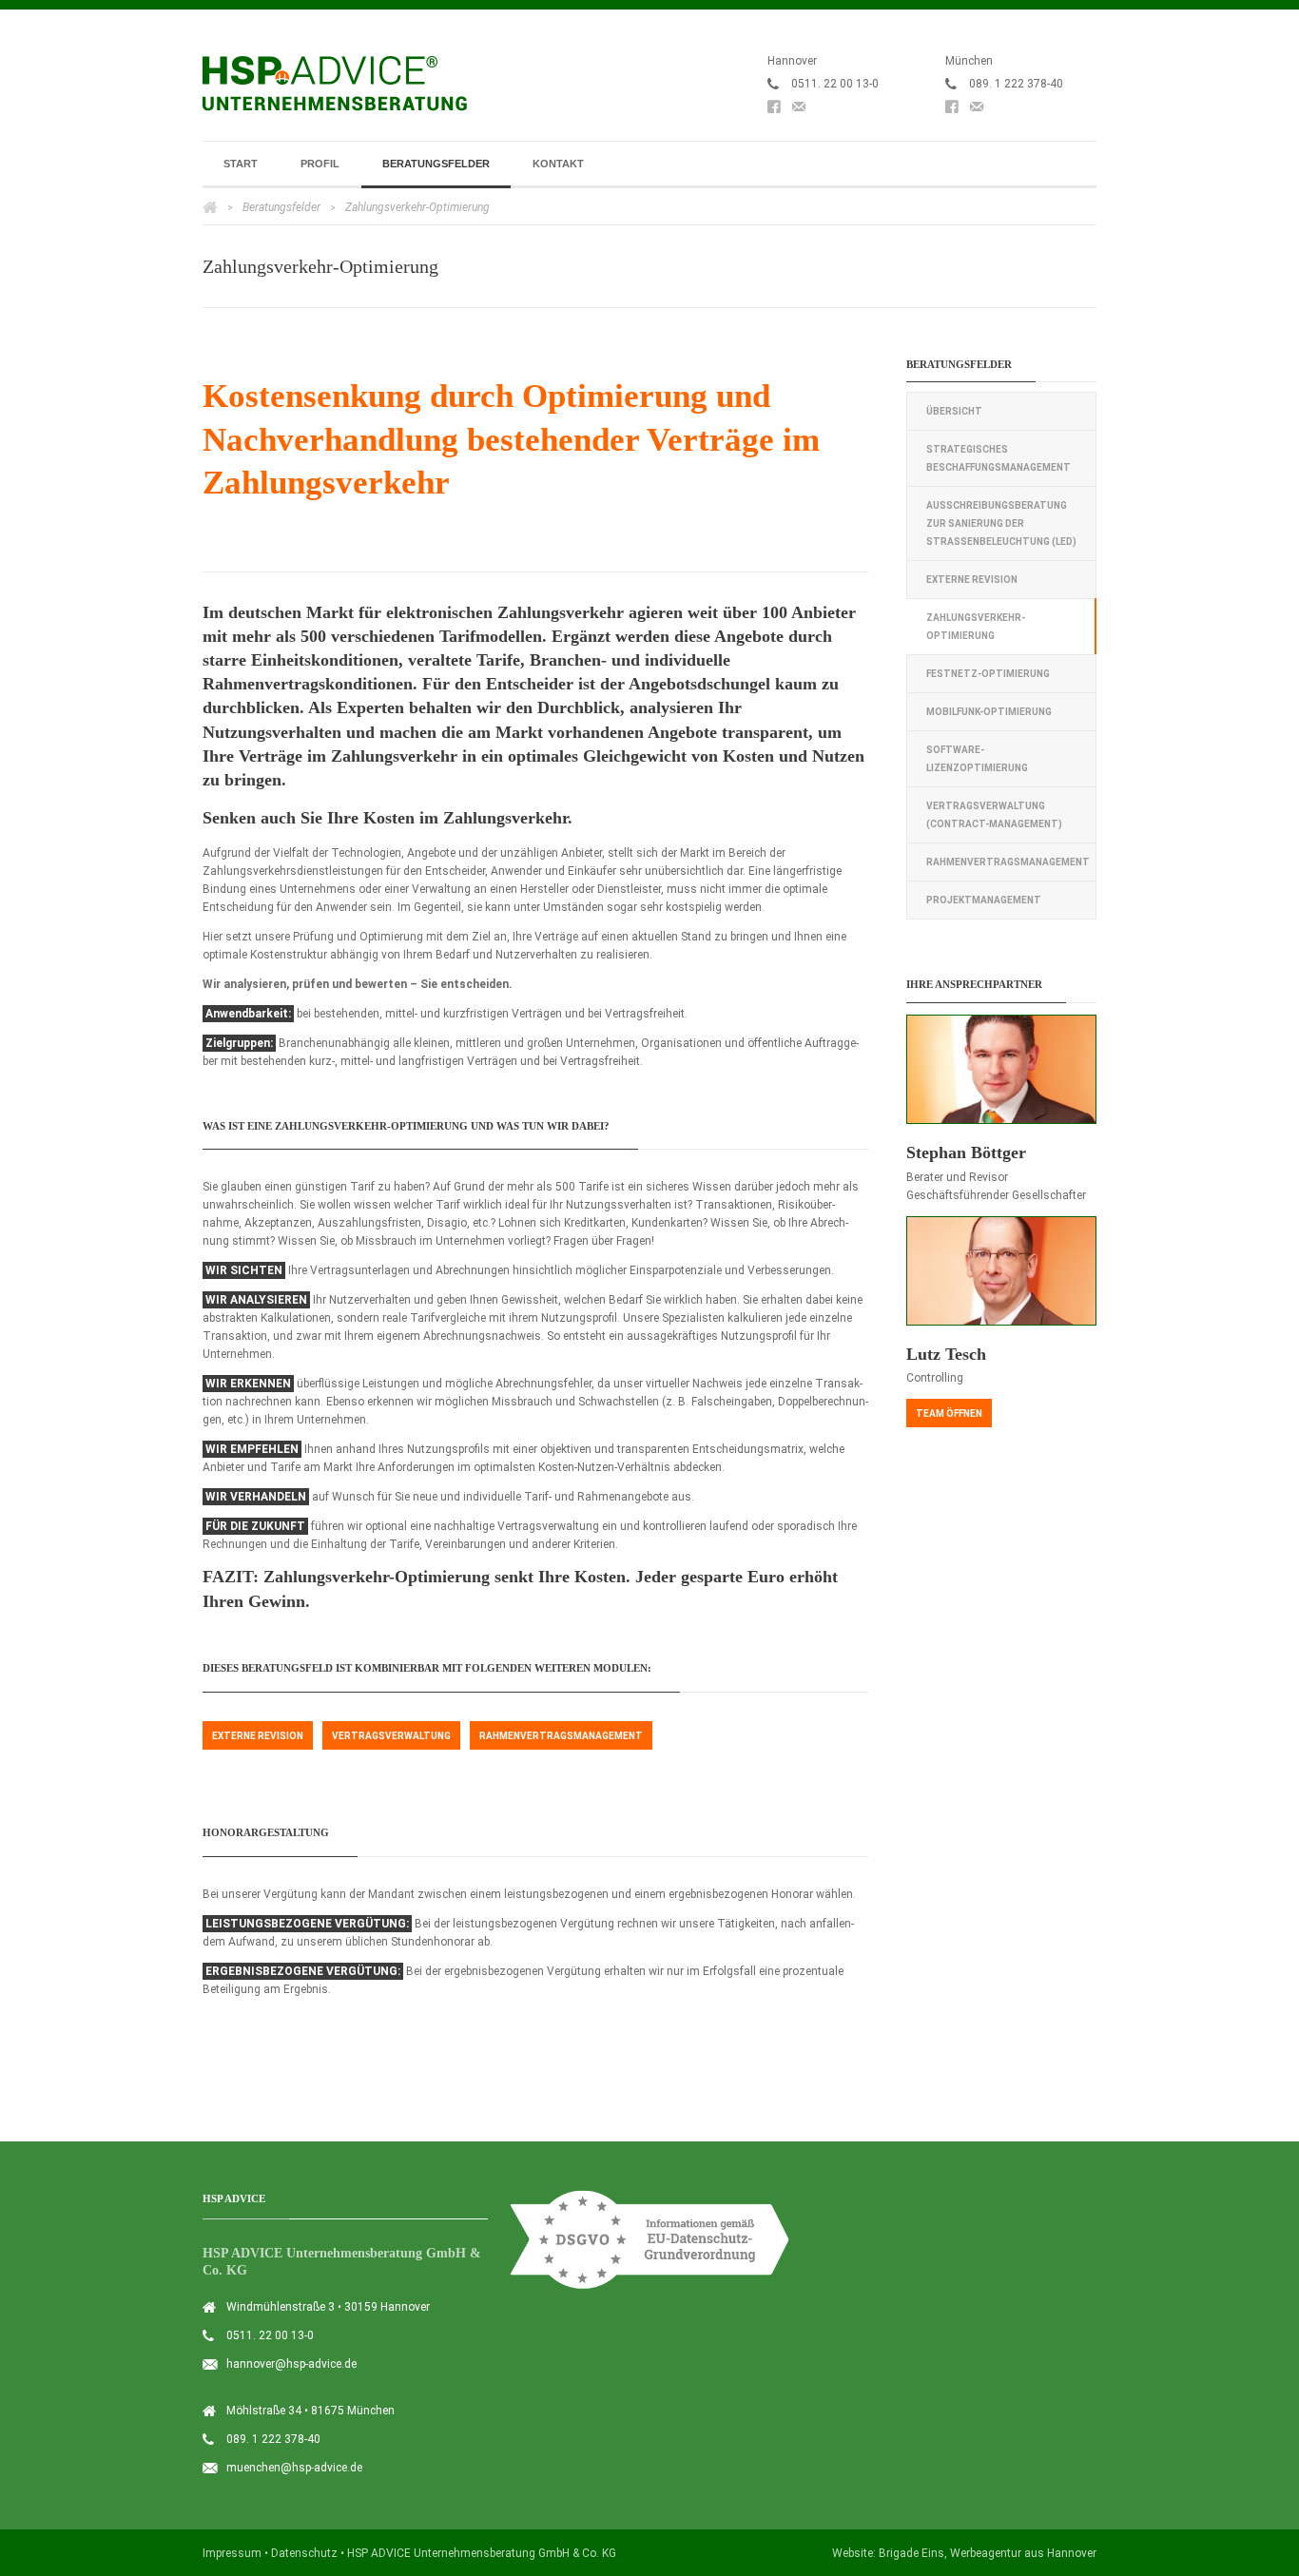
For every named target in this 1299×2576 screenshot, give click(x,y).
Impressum (232, 2553)
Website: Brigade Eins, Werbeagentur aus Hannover (964, 2553)
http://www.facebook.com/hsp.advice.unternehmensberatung (774, 110)
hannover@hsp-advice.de (291, 2364)
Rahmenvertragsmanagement (1008, 862)
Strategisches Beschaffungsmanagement (998, 458)
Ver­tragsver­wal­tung (391, 1736)
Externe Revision (972, 580)
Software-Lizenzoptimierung (977, 759)
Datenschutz (304, 2553)
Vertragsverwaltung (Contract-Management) (994, 815)
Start (241, 164)
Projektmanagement (984, 900)
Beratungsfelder (436, 164)
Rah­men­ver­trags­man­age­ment (561, 1736)
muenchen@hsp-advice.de (294, 2468)
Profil (320, 164)
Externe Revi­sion (258, 1736)
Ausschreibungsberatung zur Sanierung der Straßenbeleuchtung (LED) (1001, 523)
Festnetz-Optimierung (988, 674)
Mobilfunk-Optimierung (989, 712)
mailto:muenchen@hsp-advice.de (977, 110)
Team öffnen (949, 1414)
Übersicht (954, 411)
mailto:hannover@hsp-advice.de (799, 110)
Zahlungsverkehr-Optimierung (976, 627)
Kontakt (558, 164)
